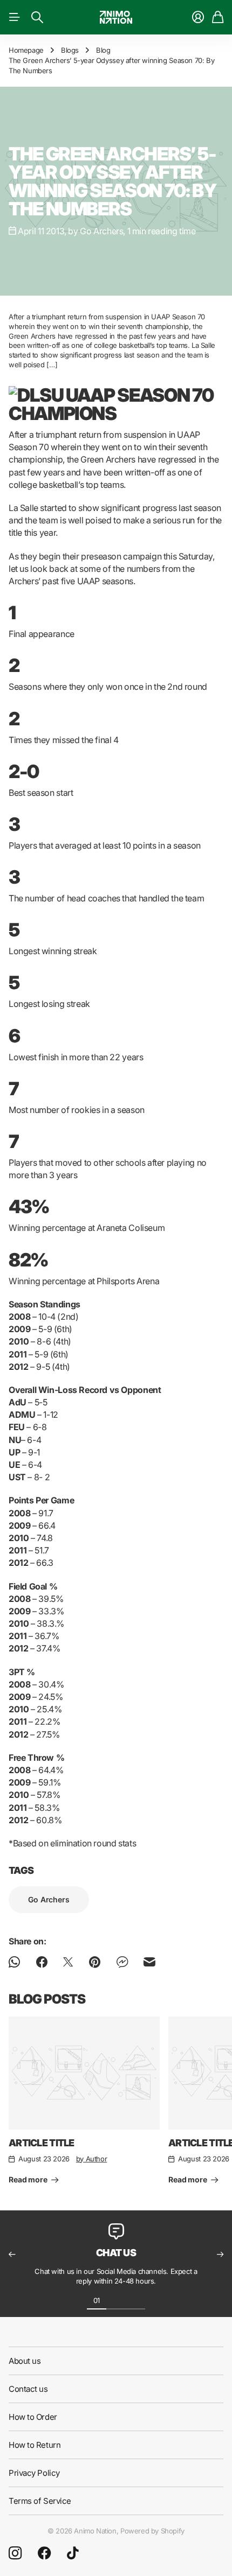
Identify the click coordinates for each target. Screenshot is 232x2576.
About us (25, 2361)
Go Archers (49, 1899)
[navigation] (116, 2300)
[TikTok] (73, 2553)
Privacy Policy (34, 2473)
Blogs (70, 50)
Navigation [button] (15, 17)
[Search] (37, 17)
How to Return (35, 2445)
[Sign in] (198, 17)
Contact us (28, 2389)
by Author (92, 2159)
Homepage (26, 50)
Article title (42, 2143)
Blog (103, 50)
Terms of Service (40, 2501)
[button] (12, 2255)
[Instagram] (15, 2553)
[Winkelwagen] (218, 17)
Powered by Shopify (152, 2531)
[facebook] (45, 2553)
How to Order (33, 2417)
